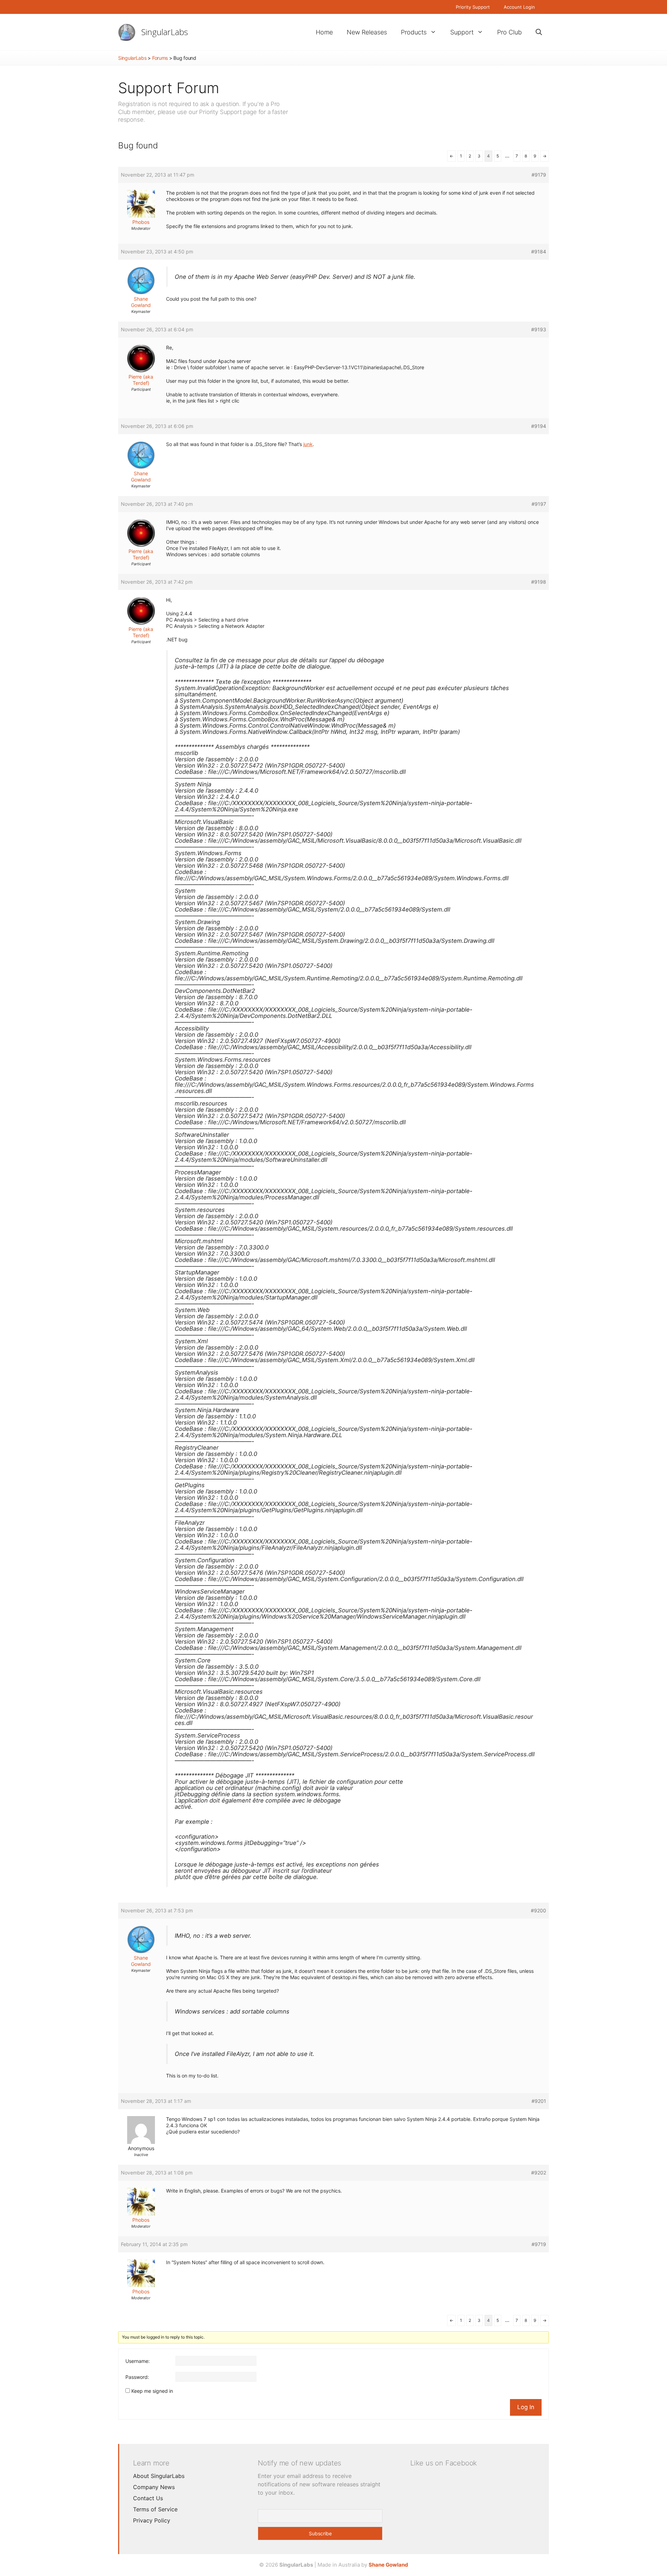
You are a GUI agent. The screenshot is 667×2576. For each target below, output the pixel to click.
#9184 (539, 252)
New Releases (367, 32)
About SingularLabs (159, 2476)
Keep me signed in (152, 2391)
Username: (138, 2361)
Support (462, 32)
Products (414, 32)
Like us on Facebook (444, 2463)
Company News (154, 2487)
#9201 (539, 2101)
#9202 (539, 2173)
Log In (526, 2407)
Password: (137, 2377)
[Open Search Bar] (539, 32)
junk (308, 444)
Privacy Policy (152, 2520)
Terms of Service (155, 2509)
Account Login (519, 7)
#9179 (539, 175)
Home (324, 32)
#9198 (539, 582)
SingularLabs (165, 32)
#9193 (539, 329)
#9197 (539, 504)
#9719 (539, 2244)
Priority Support (473, 7)
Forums (160, 58)
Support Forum (169, 88)
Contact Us (148, 2498)
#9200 (538, 1910)
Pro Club (509, 32)
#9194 (539, 426)
